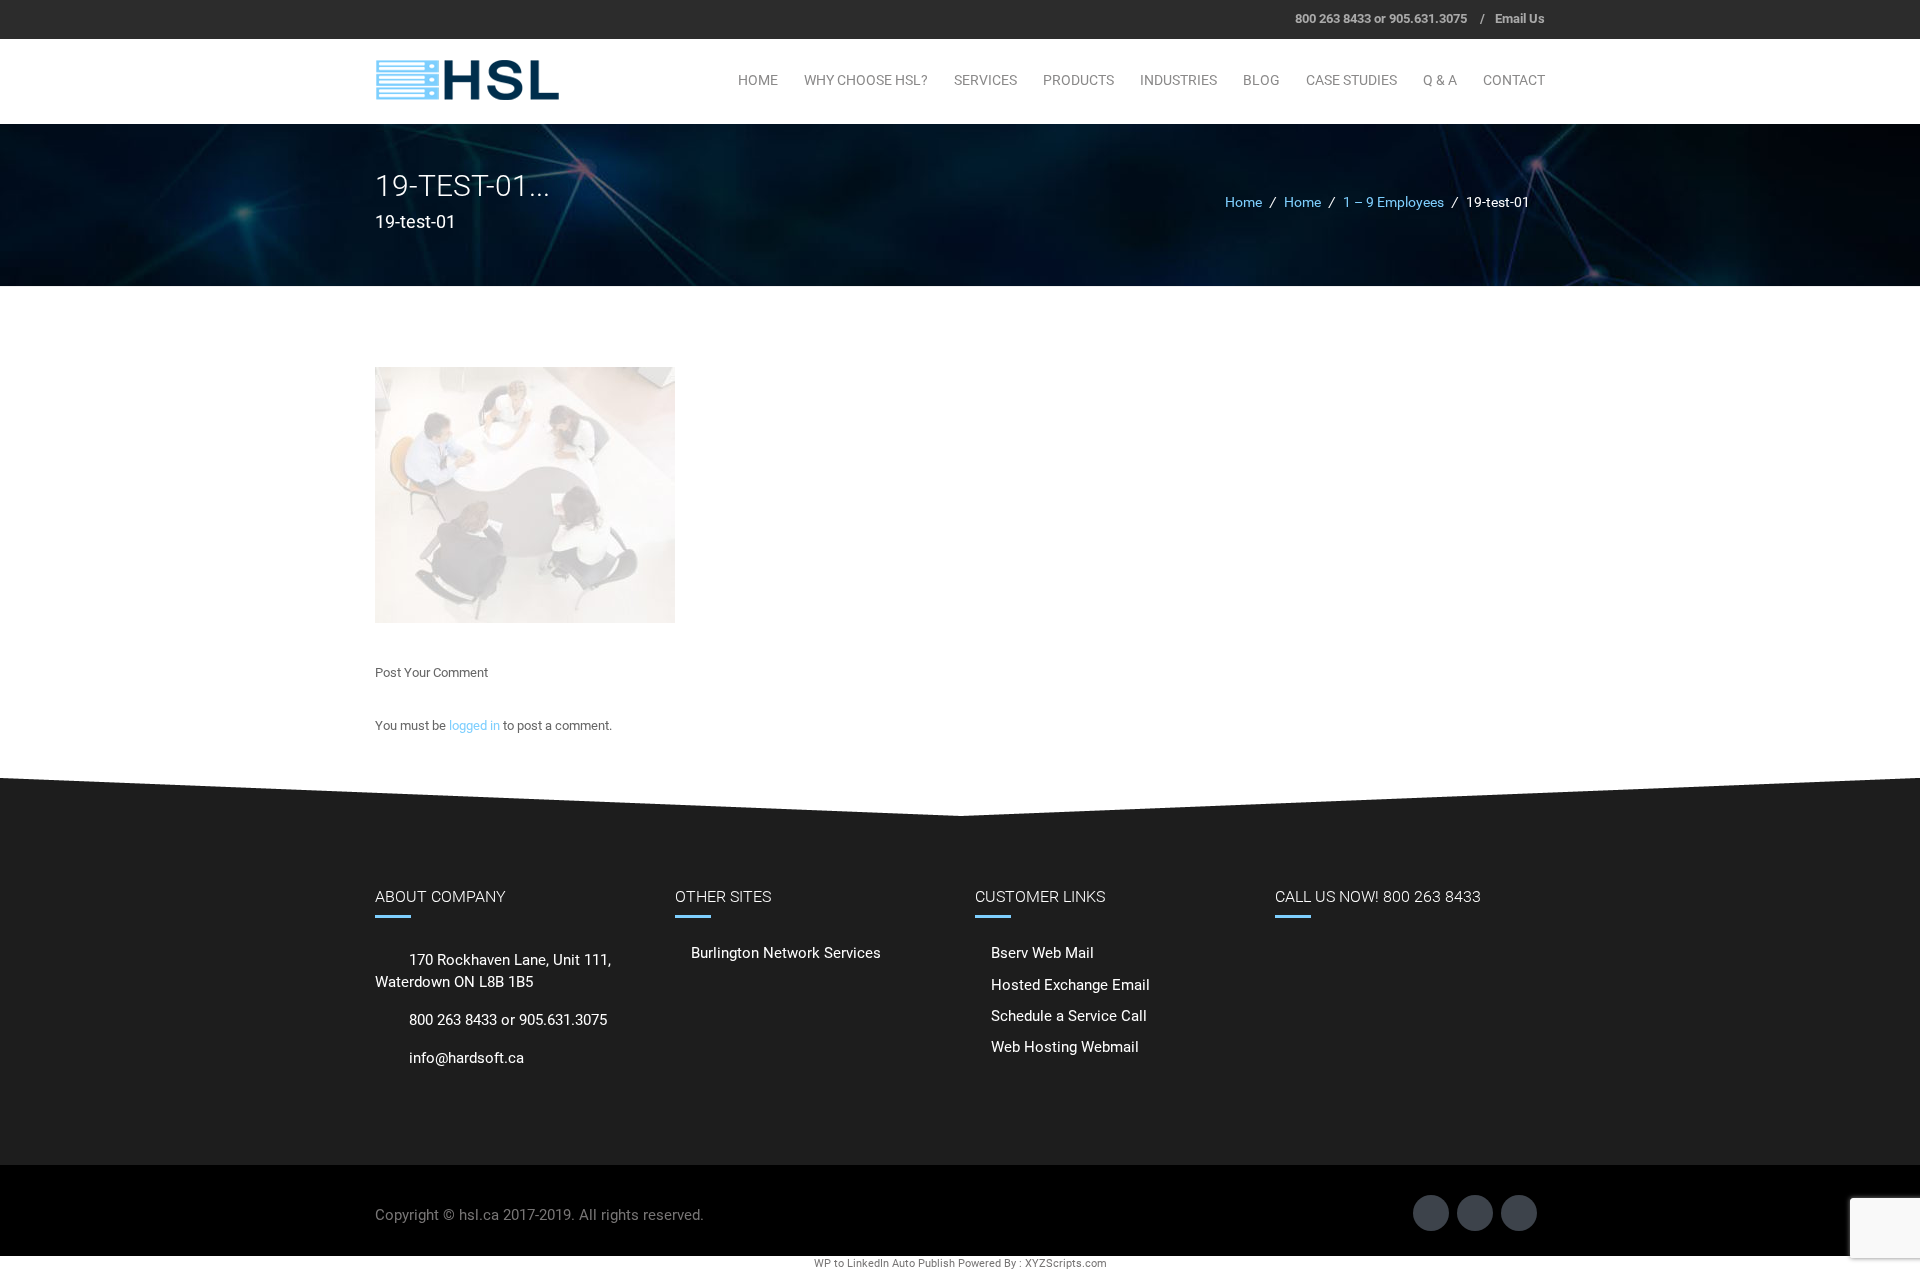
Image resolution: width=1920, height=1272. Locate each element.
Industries (1178, 80)
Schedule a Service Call (1069, 1016)
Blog (1261, 80)
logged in (474, 725)
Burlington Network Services (786, 953)
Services (985, 80)
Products (1078, 80)
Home (758, 80)
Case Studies (1351, 80)
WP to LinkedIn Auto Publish (884, 1263)
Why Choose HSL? (866, 80)
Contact (1514, 80)
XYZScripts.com (1066, 1263)
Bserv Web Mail (1042, 953)
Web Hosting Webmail (1065, 1047)
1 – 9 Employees (1393, 202)
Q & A (1440, 80)
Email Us (1520, 18)
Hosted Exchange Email (1070, 985)
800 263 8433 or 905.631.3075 (1381, 18)
